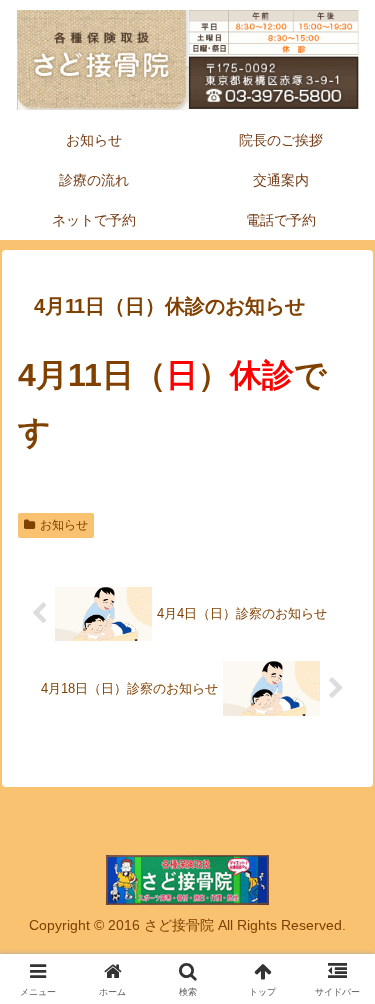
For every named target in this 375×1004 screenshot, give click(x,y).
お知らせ (64, 525)
